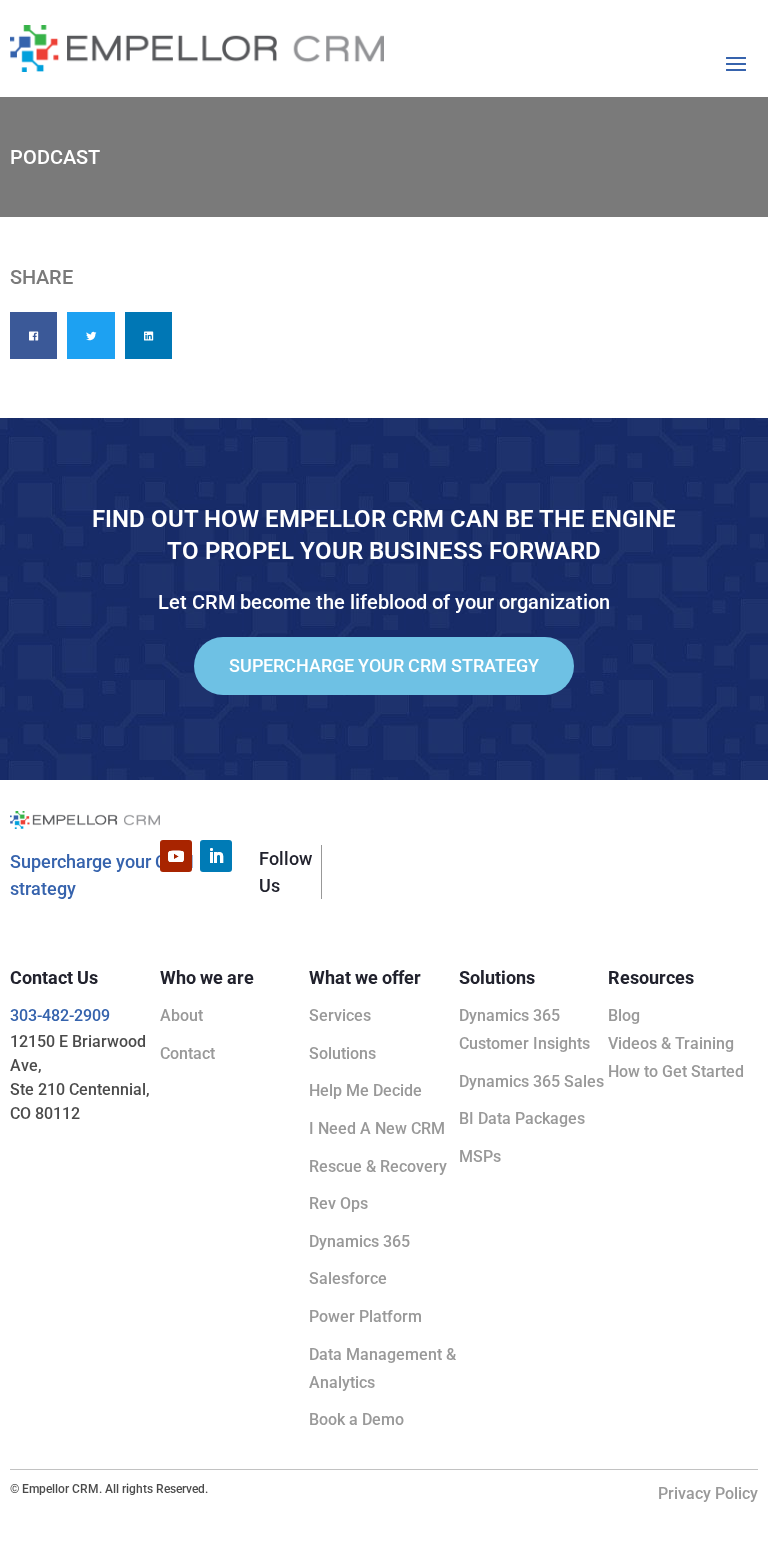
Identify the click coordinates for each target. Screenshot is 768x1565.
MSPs (480, 1156)
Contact (187, 1053)
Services (340, 1015)
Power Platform (365, 1316)
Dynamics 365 (359, 1241)
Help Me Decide (365, 1090)
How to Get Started (676, 1071)
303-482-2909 (60, 1015)
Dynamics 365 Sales (531, 1081)
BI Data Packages (522, 1118)
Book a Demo (356, 1419)
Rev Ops (338, 1203)
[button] (33, 335)
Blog (624, 1015)
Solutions (342, 1053)
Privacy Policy (708, 1493)
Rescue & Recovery (378, 1166)
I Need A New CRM (377, 1128)
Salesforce (348, 1278)
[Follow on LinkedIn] (216, 856)
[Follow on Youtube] (176, 856)
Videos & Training (671, 1043)
